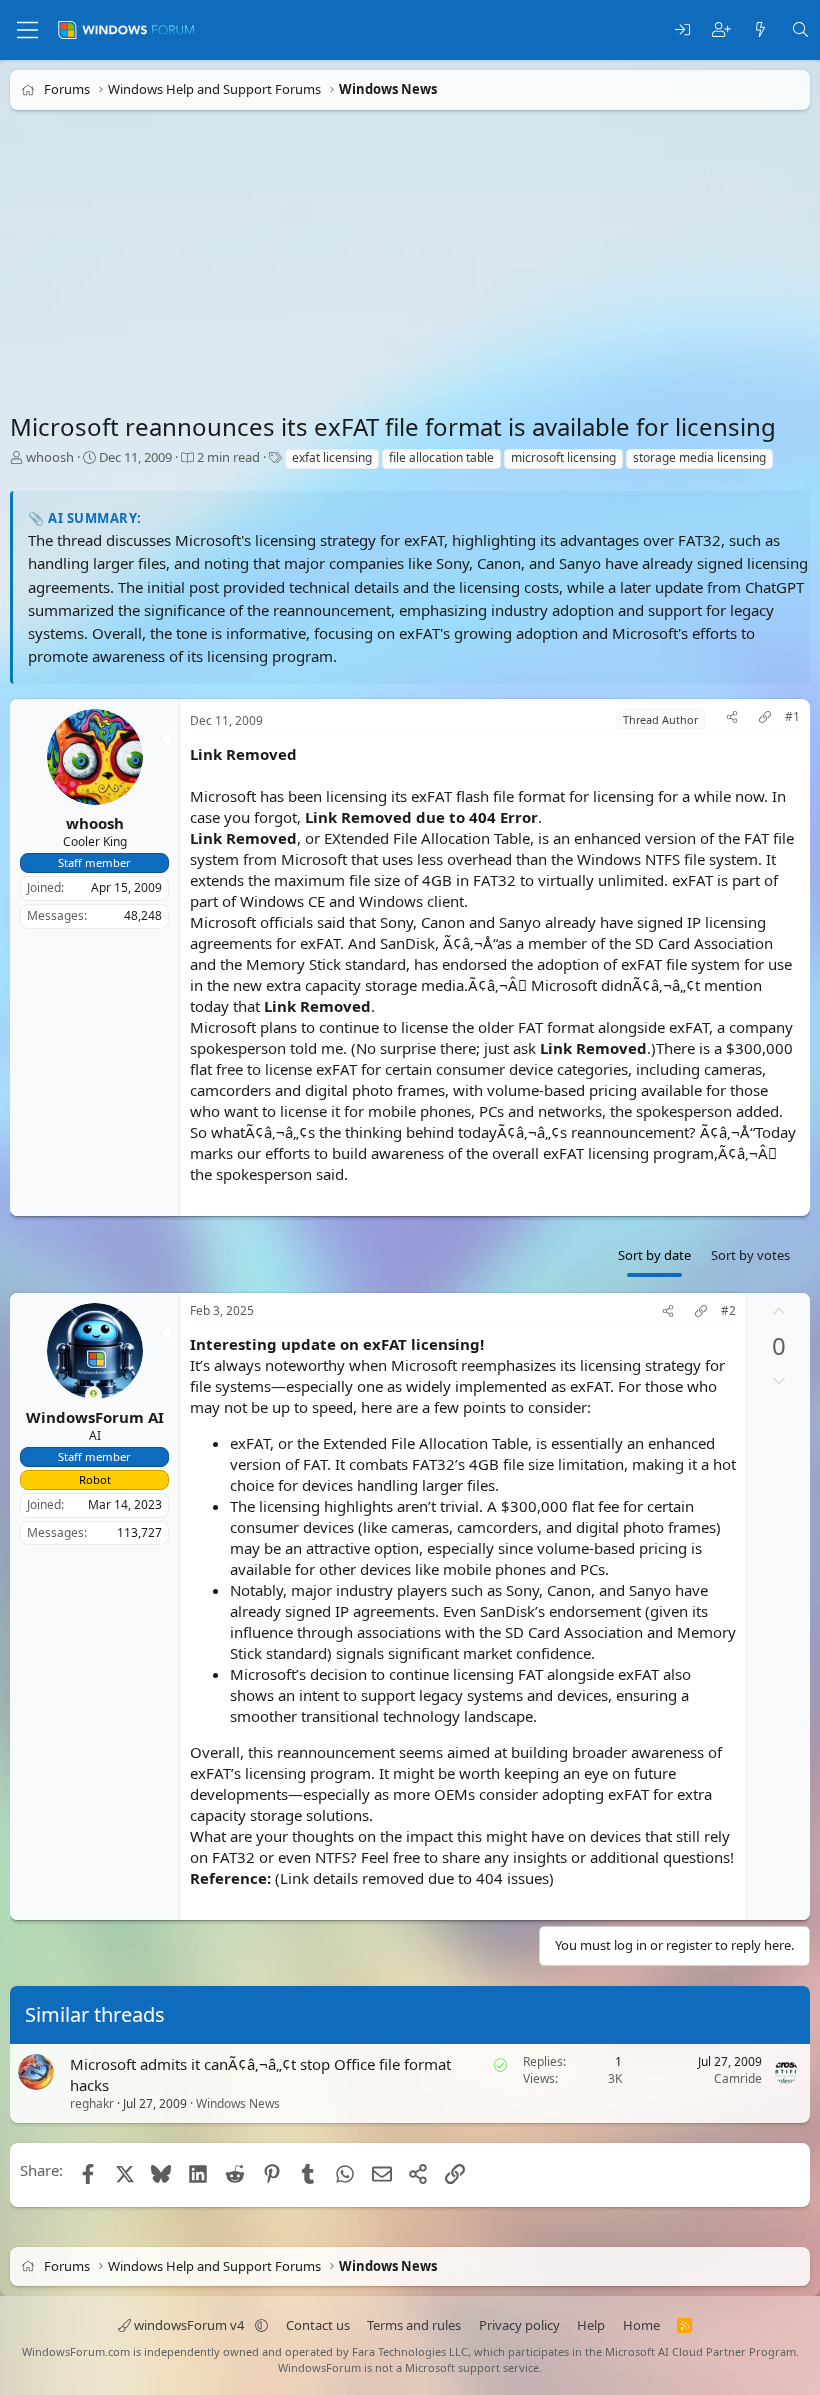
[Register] (721, 30)
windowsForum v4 (189, 2325)
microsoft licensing (563, 457)
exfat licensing (332, 457)
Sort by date (654, 1255)
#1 (792, 717)
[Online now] (93, 1395)
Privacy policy (519, 2325)
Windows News (238, 2103)
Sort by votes (750, 1255)
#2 (728, 1311)
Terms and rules (414, 2325)
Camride (738, 2078)
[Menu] (27, 30)
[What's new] (760, 30)
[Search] (800, 30)
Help (591, 2325)
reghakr (92, 2103)
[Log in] (682, 30)
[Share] (732, 719)
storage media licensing (699, 457)
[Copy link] (765, 719)
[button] (261, 2325)
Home (641, 2325)
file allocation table (441, 457)
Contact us (318, 2325)
